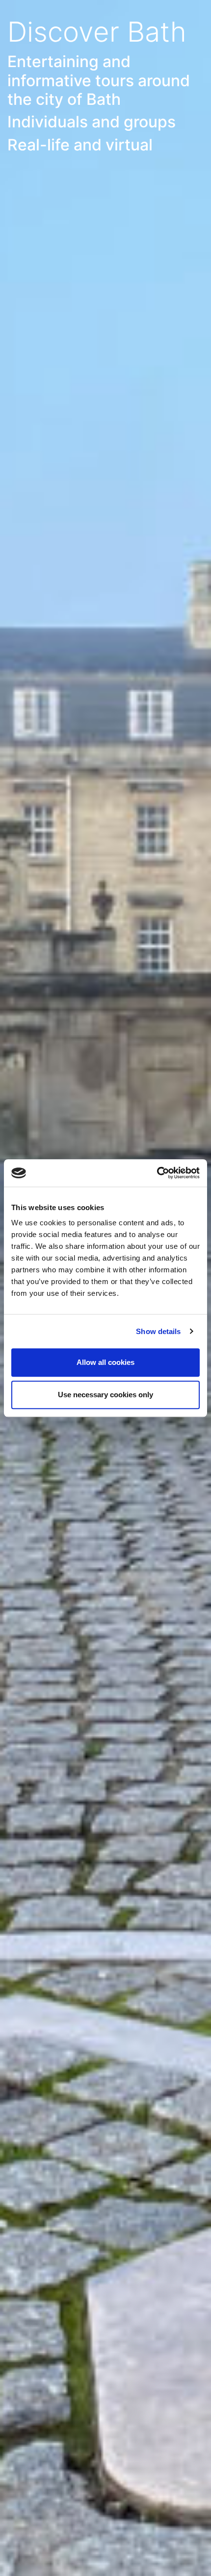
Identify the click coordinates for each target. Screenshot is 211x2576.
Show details (158, 1331)
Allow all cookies (105, 1362)
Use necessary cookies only (105, 1395)
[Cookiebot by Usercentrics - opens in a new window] (157, 1173)
